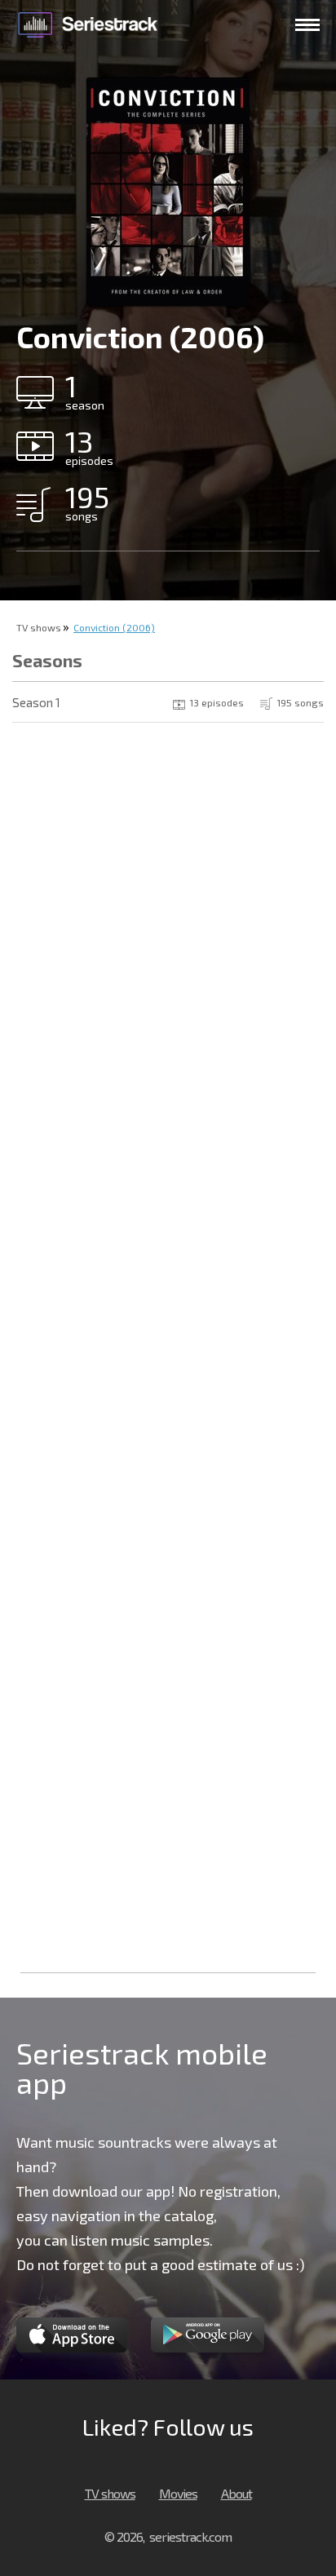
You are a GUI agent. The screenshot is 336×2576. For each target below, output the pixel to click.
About (237, 2493)
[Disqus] (168, 946)
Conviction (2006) (114, 627)
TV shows (39, 627)
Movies (178, 2493)
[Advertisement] (168, 1792)
